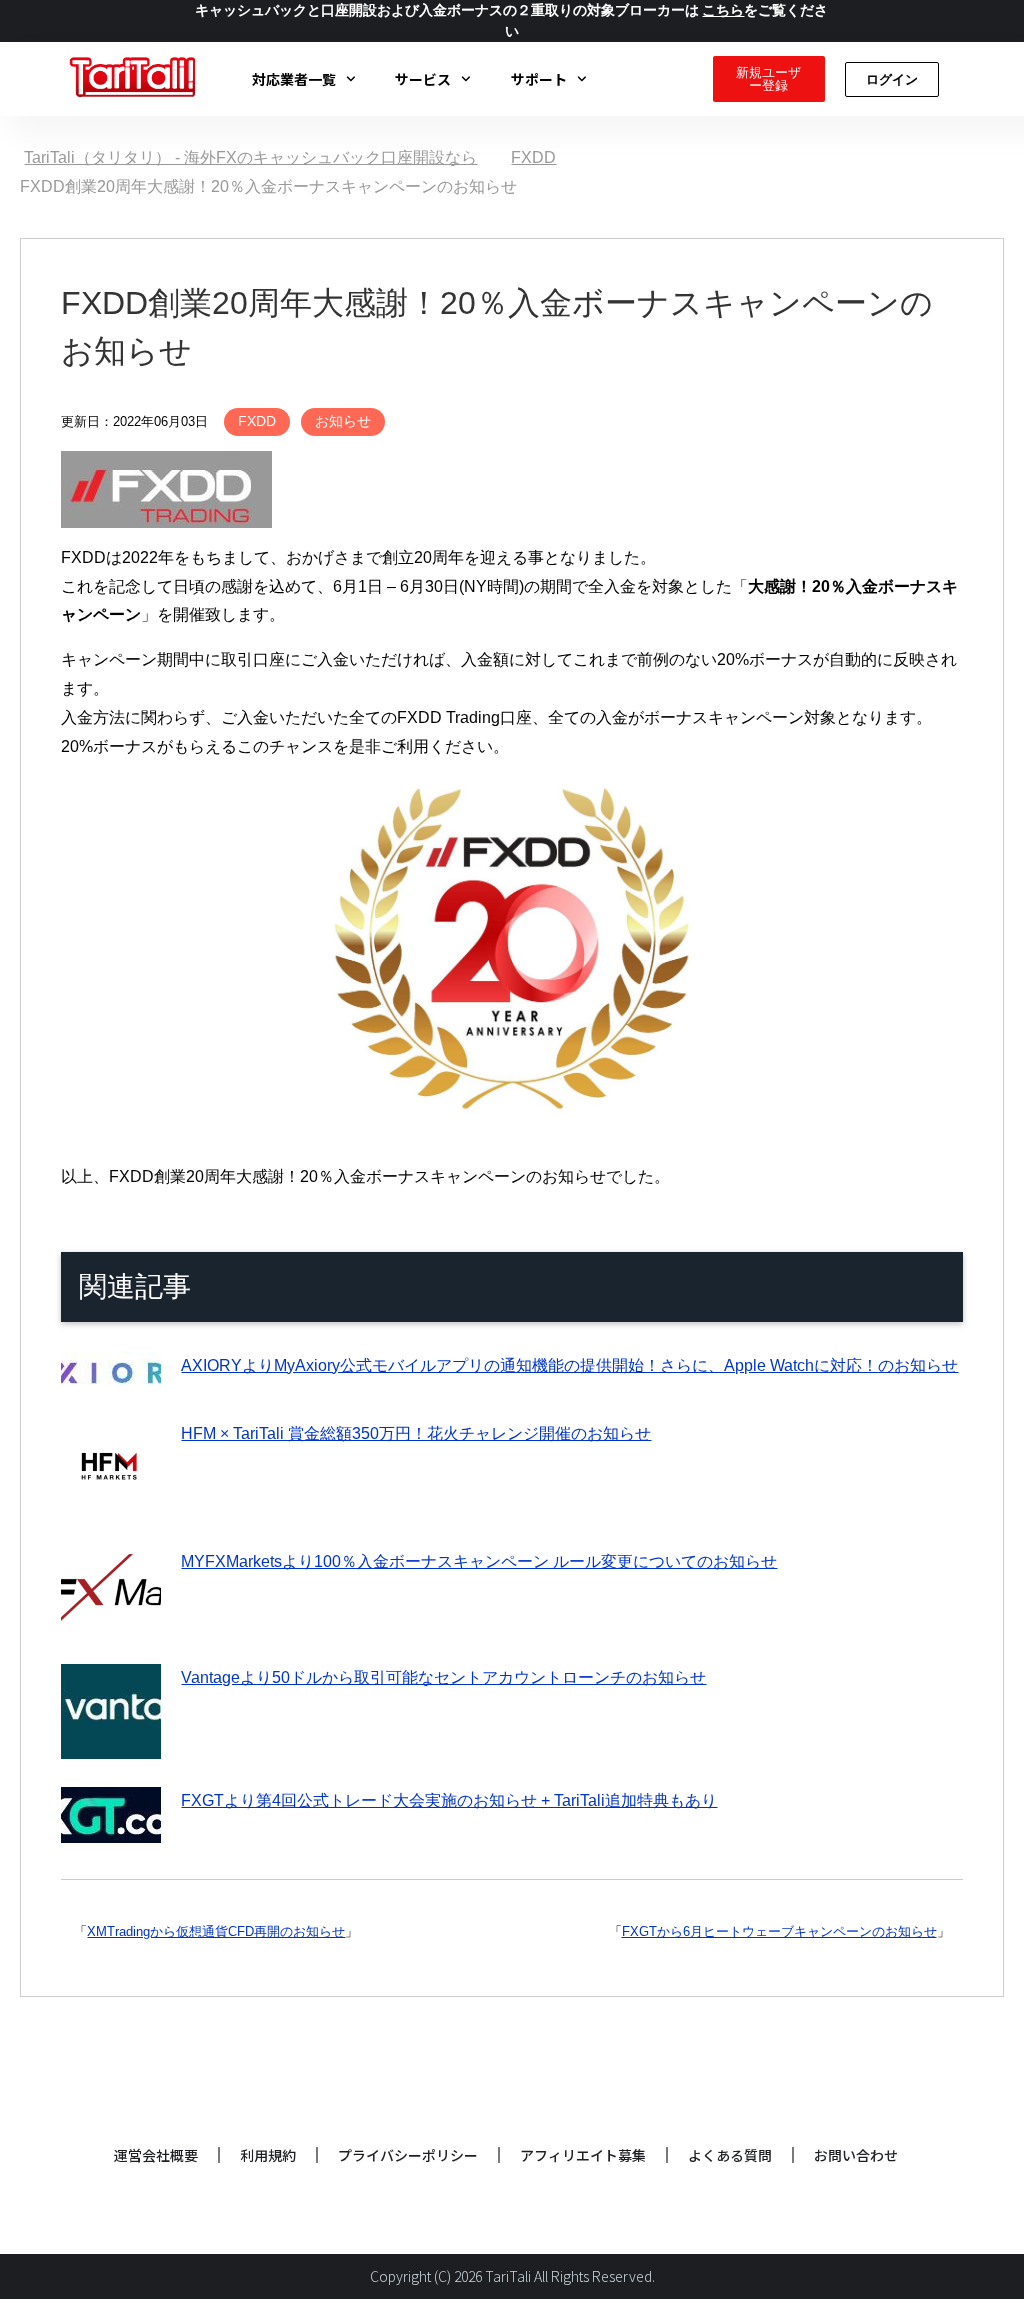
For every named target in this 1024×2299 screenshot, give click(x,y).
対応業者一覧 (294, 79)
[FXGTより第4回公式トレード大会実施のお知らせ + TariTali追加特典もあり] (111, 1827)
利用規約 (268, 2155)
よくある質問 (730, 2155)
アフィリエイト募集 (583, 2155)
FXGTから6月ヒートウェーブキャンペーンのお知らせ (779, 1931)
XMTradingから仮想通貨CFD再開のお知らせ (216, 1931)
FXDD (257, 421)
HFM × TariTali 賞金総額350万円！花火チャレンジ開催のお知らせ (416, 1433)
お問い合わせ (856, 2155)
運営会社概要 (156, 2155)
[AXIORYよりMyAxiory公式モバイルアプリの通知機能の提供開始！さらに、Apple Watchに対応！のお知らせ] (111, 1376)
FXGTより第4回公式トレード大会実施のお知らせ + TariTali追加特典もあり (449, 1800)
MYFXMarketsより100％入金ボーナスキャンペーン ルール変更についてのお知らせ (479, 1561)
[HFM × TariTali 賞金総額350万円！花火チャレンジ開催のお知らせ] (111, 1504)
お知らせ (343, 421)
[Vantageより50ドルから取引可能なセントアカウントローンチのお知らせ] (111, 1743)
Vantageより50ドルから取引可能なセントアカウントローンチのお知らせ (443, 1677)
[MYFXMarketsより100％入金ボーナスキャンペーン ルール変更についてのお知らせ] (111, 1620)
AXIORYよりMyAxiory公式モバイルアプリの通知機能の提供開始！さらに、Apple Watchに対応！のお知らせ (569, 1365)
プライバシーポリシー (408, 2155)
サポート (539, 79)
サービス (423, 79)
